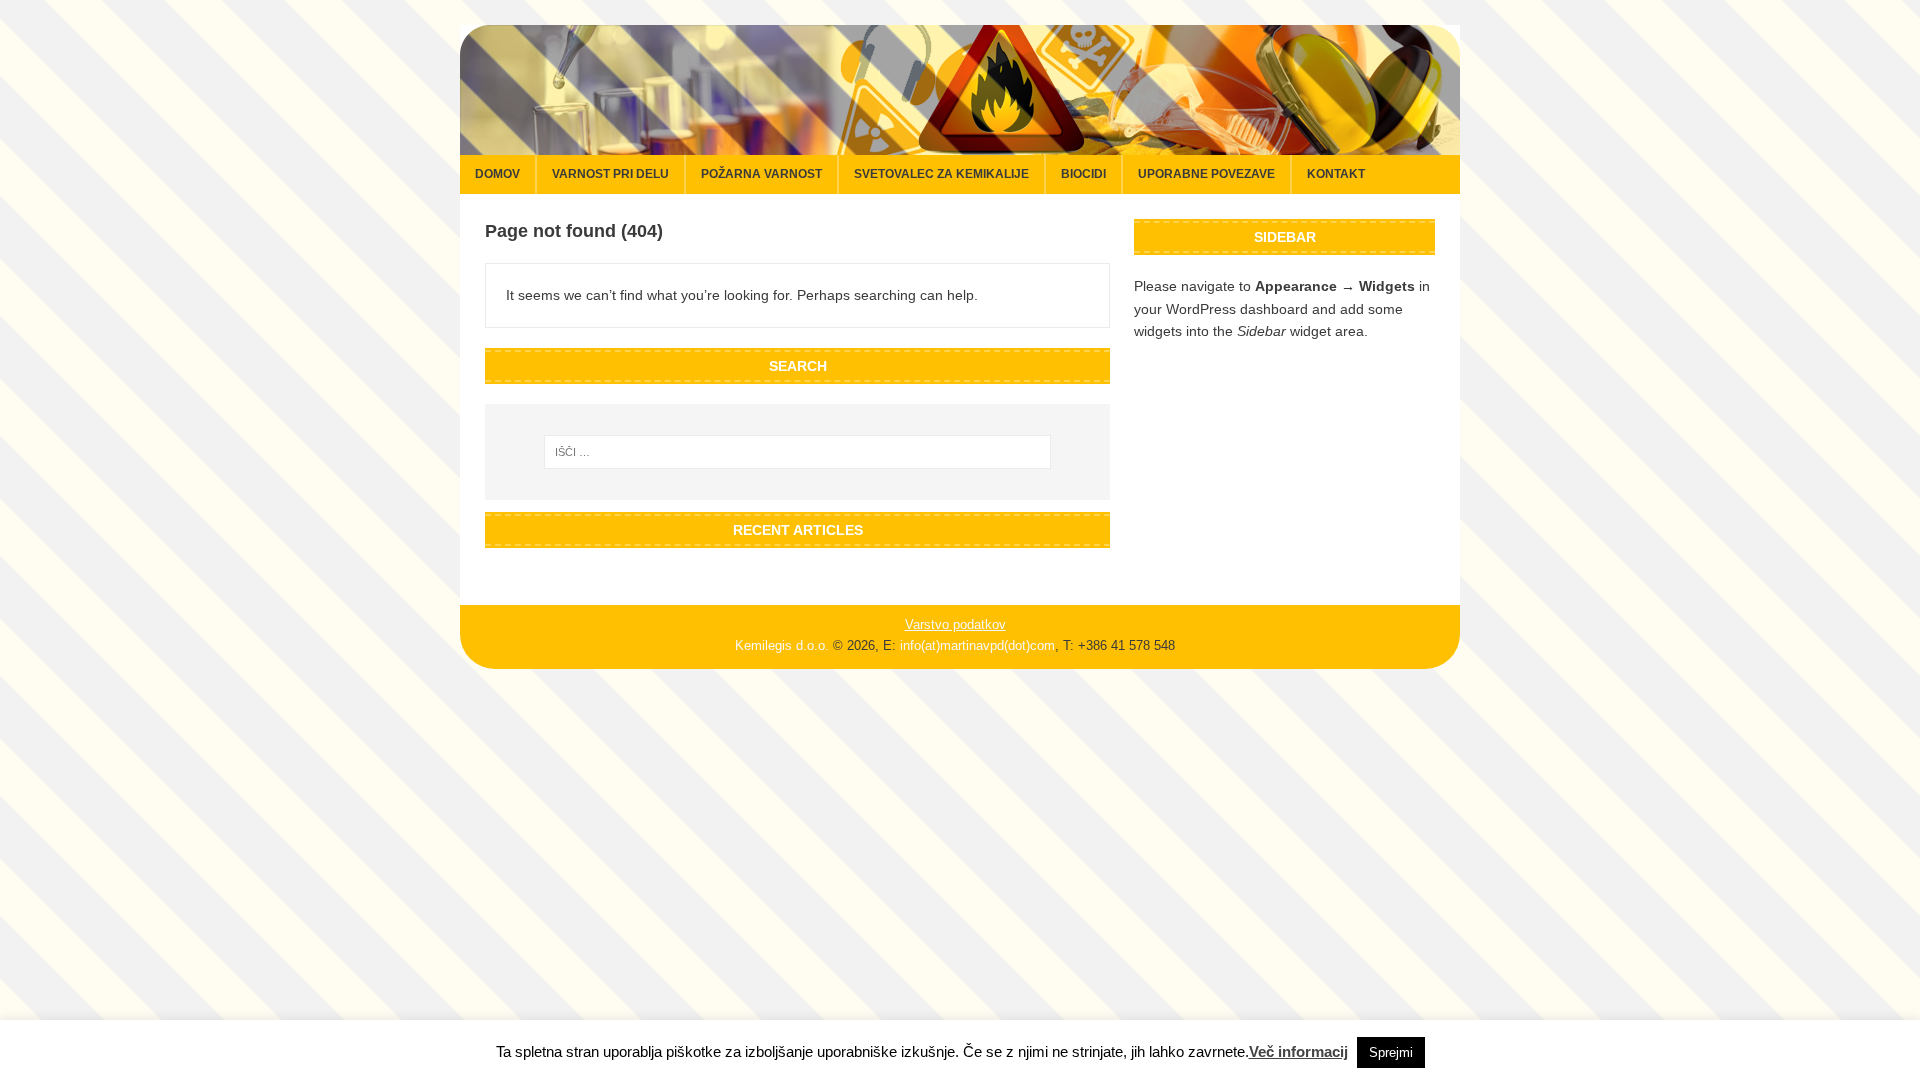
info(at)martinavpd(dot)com (977, 645)
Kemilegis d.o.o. (782, 645)
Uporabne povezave (1206, 174)
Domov (497, 174)
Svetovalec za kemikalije (941, 174)
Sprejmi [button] (1391, 1052)
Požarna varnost (761, 174)
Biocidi (1083, 174)
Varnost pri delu (610, 174)
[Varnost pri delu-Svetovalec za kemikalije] (960, 144)
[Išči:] (797, 452)
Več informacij (1298, 1051)
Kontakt (1336, 174)
